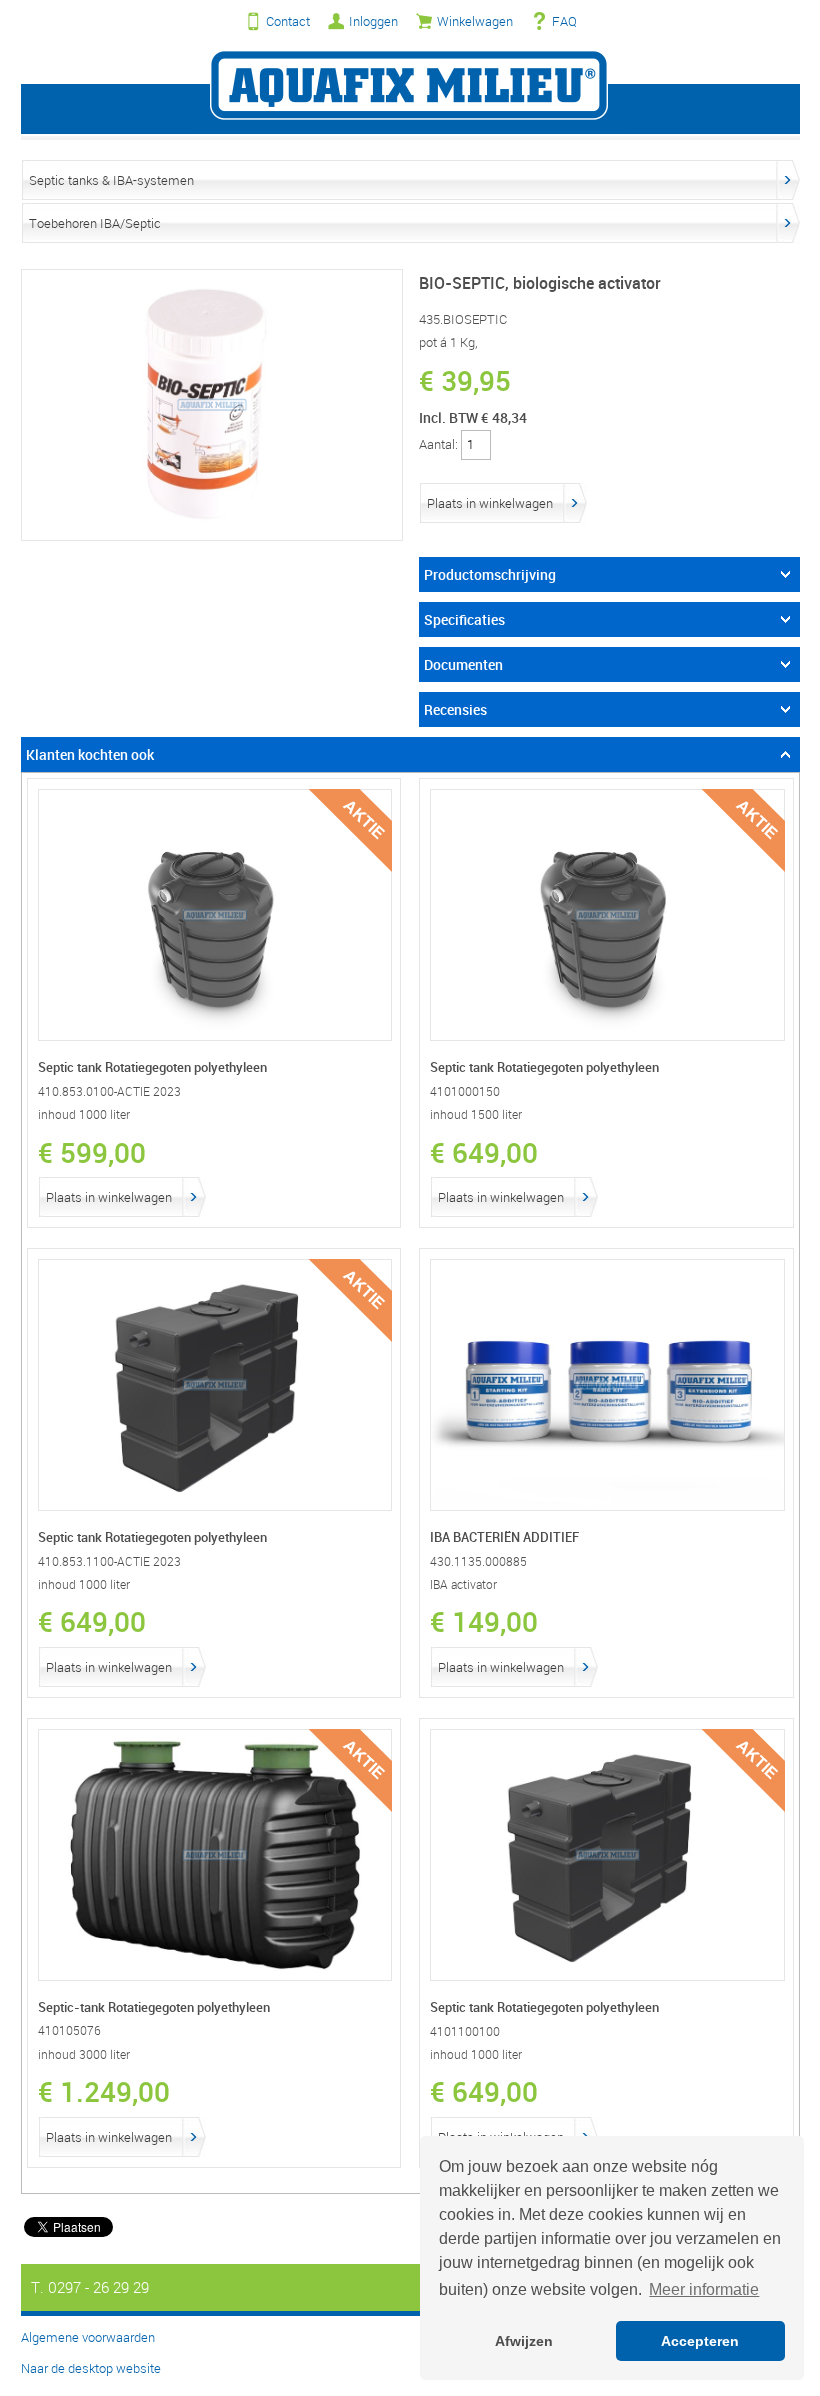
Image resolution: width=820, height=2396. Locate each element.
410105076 (69, 2030)
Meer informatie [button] (704, 2289)
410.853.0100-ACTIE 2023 (109, 1091)
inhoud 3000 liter (84, 2054)
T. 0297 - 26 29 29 (90, 2287)
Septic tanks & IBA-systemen (111, 180)
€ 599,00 (92, 1152)
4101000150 (465, 1091)
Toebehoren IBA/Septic (95, 223)
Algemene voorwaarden (88, 2337)
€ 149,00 (484, 1621)
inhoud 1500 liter (476, 1114)
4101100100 (465, 2031)
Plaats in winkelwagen (490, 503)
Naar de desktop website (91, 2368)
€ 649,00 (484, 1152)
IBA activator (463, 1584)
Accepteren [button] (700, 2341)
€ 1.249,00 (104, 2091)
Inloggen (373, 21)
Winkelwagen (475, 21)
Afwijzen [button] (524, 2341)
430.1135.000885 (478, 1561)
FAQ (564, 21)
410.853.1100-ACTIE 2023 (109, 1561)
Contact (288, 21)
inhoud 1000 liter (84, 1114)
